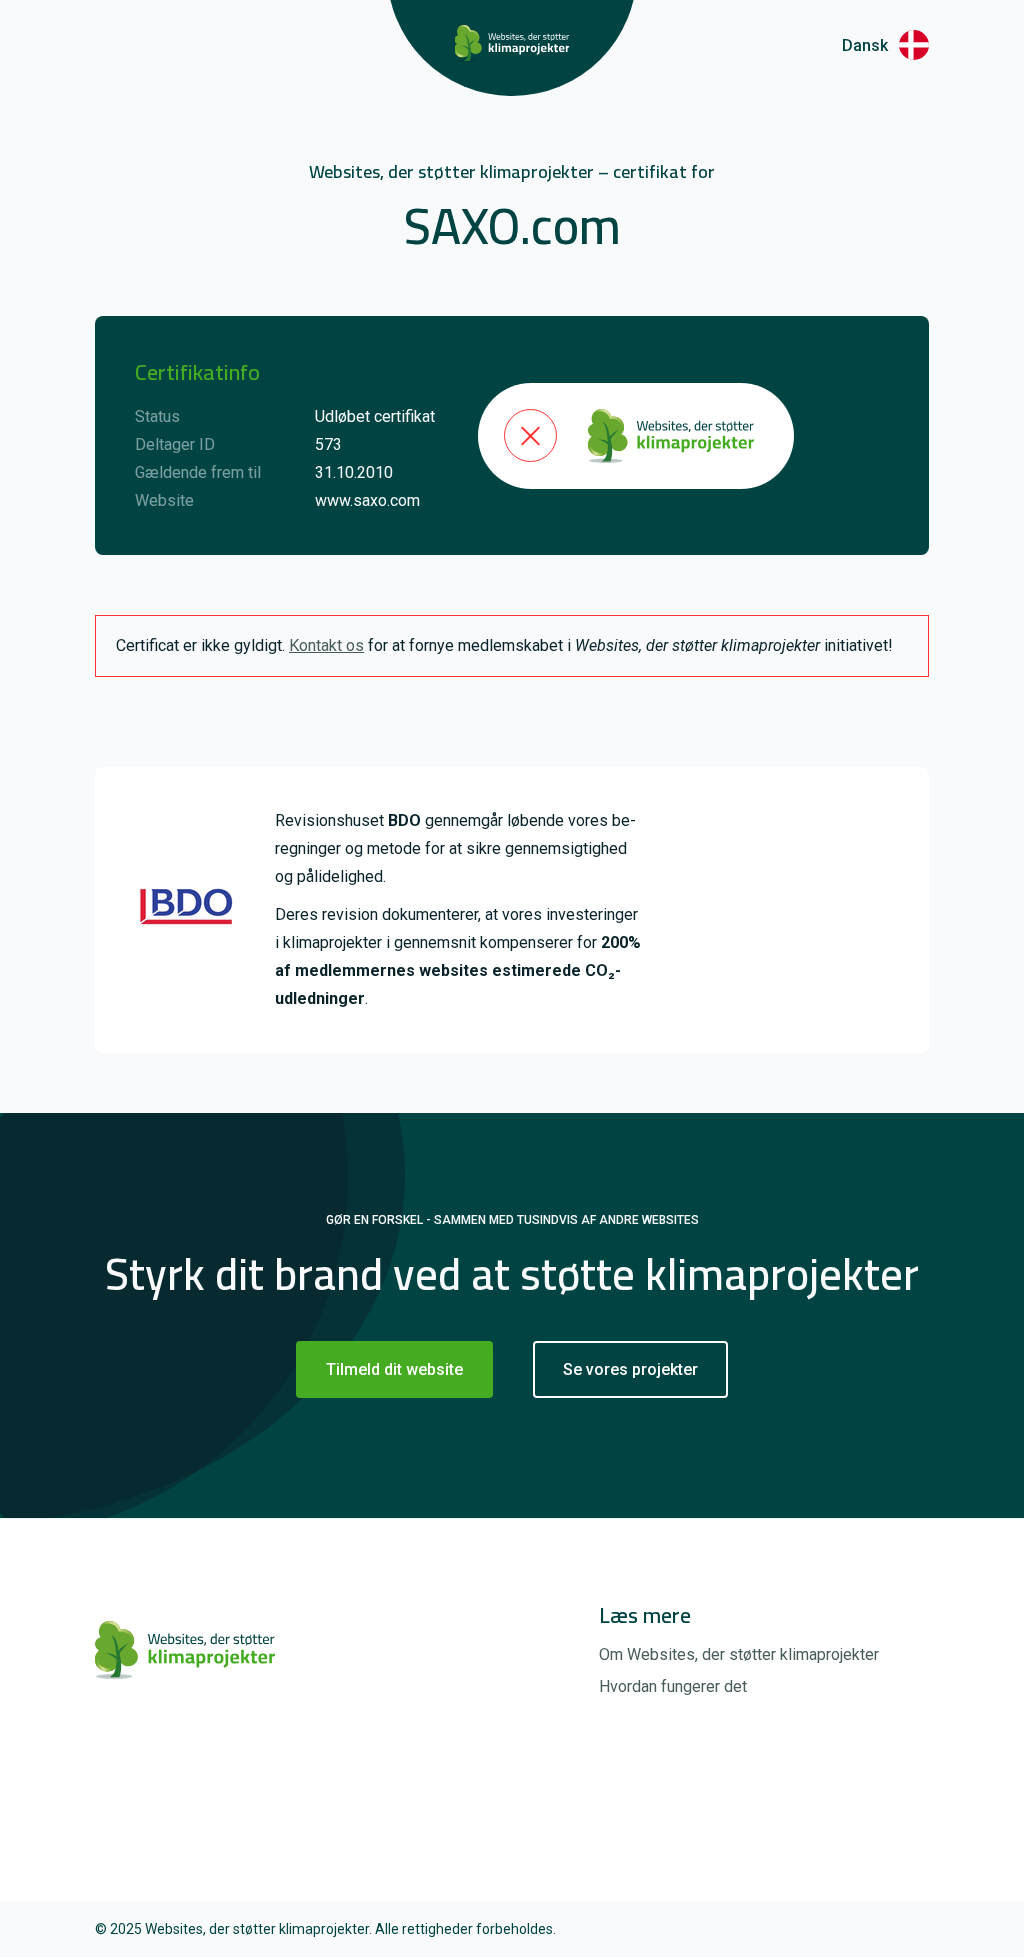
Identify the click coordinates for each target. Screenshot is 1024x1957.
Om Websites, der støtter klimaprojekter (739, 1654)
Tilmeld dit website (394, 1369)
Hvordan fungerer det (673, 1686)
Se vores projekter (630, 1369)
